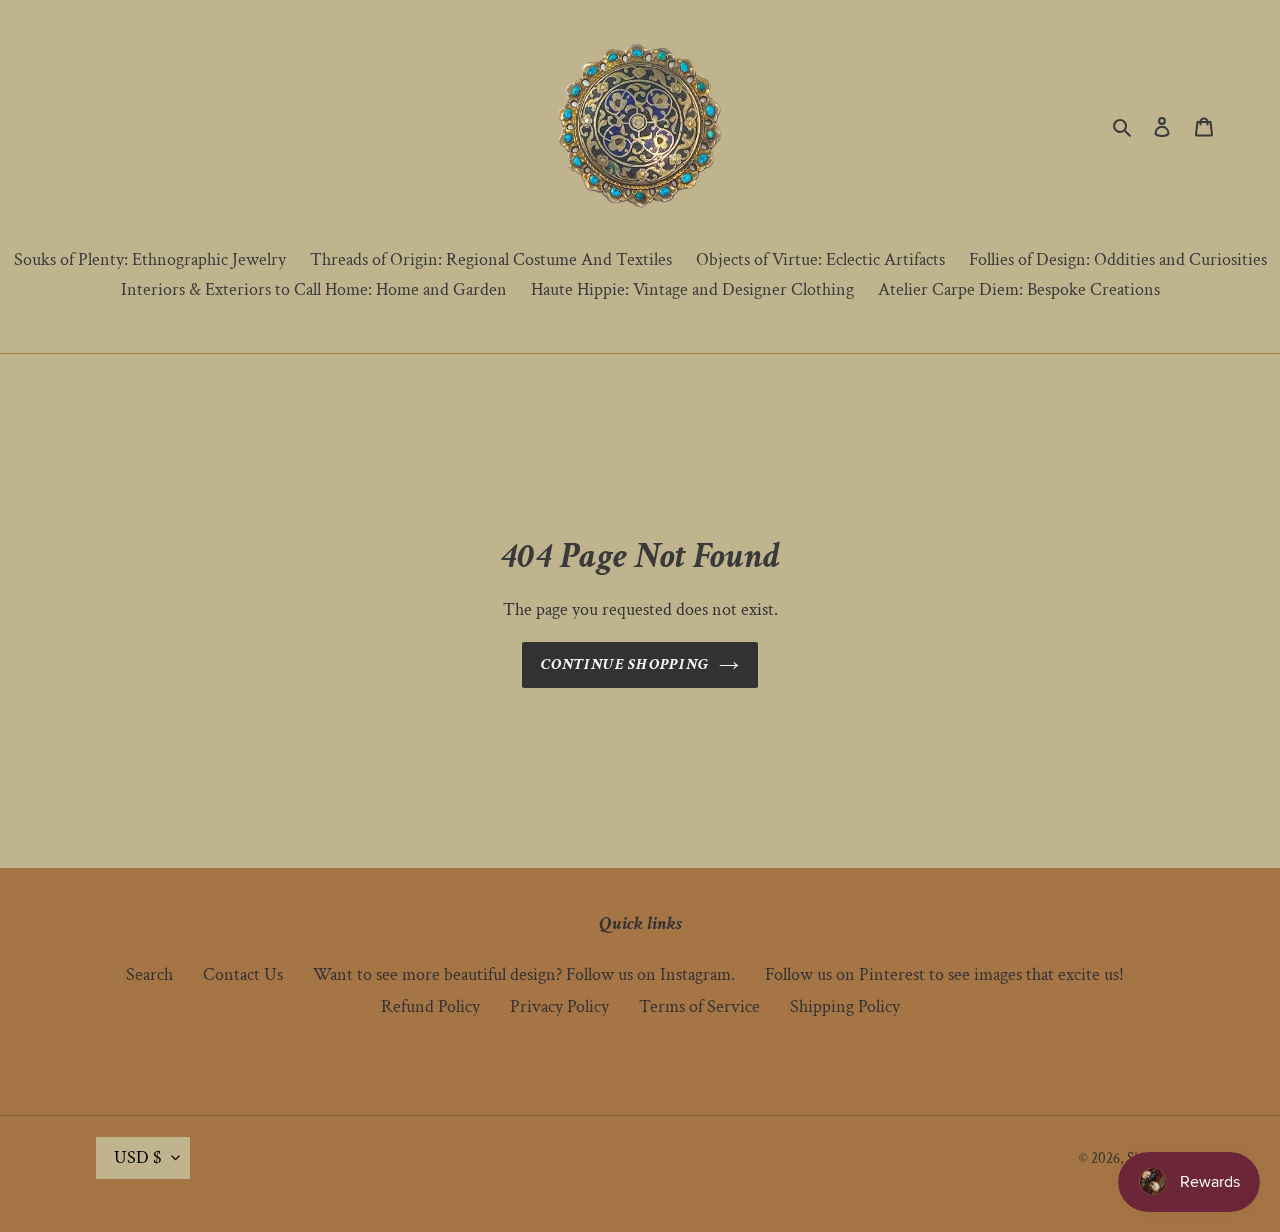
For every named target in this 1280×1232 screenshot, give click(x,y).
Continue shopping (625, 664)
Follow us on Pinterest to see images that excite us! (944, 974)
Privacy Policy (559, 1006)
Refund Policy (430, 1006)
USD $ (138, 1157)
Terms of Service (699, 1006)
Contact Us (243, 974)
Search (149, 974)
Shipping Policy (845, 1006)
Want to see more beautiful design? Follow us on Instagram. (524, 974)
